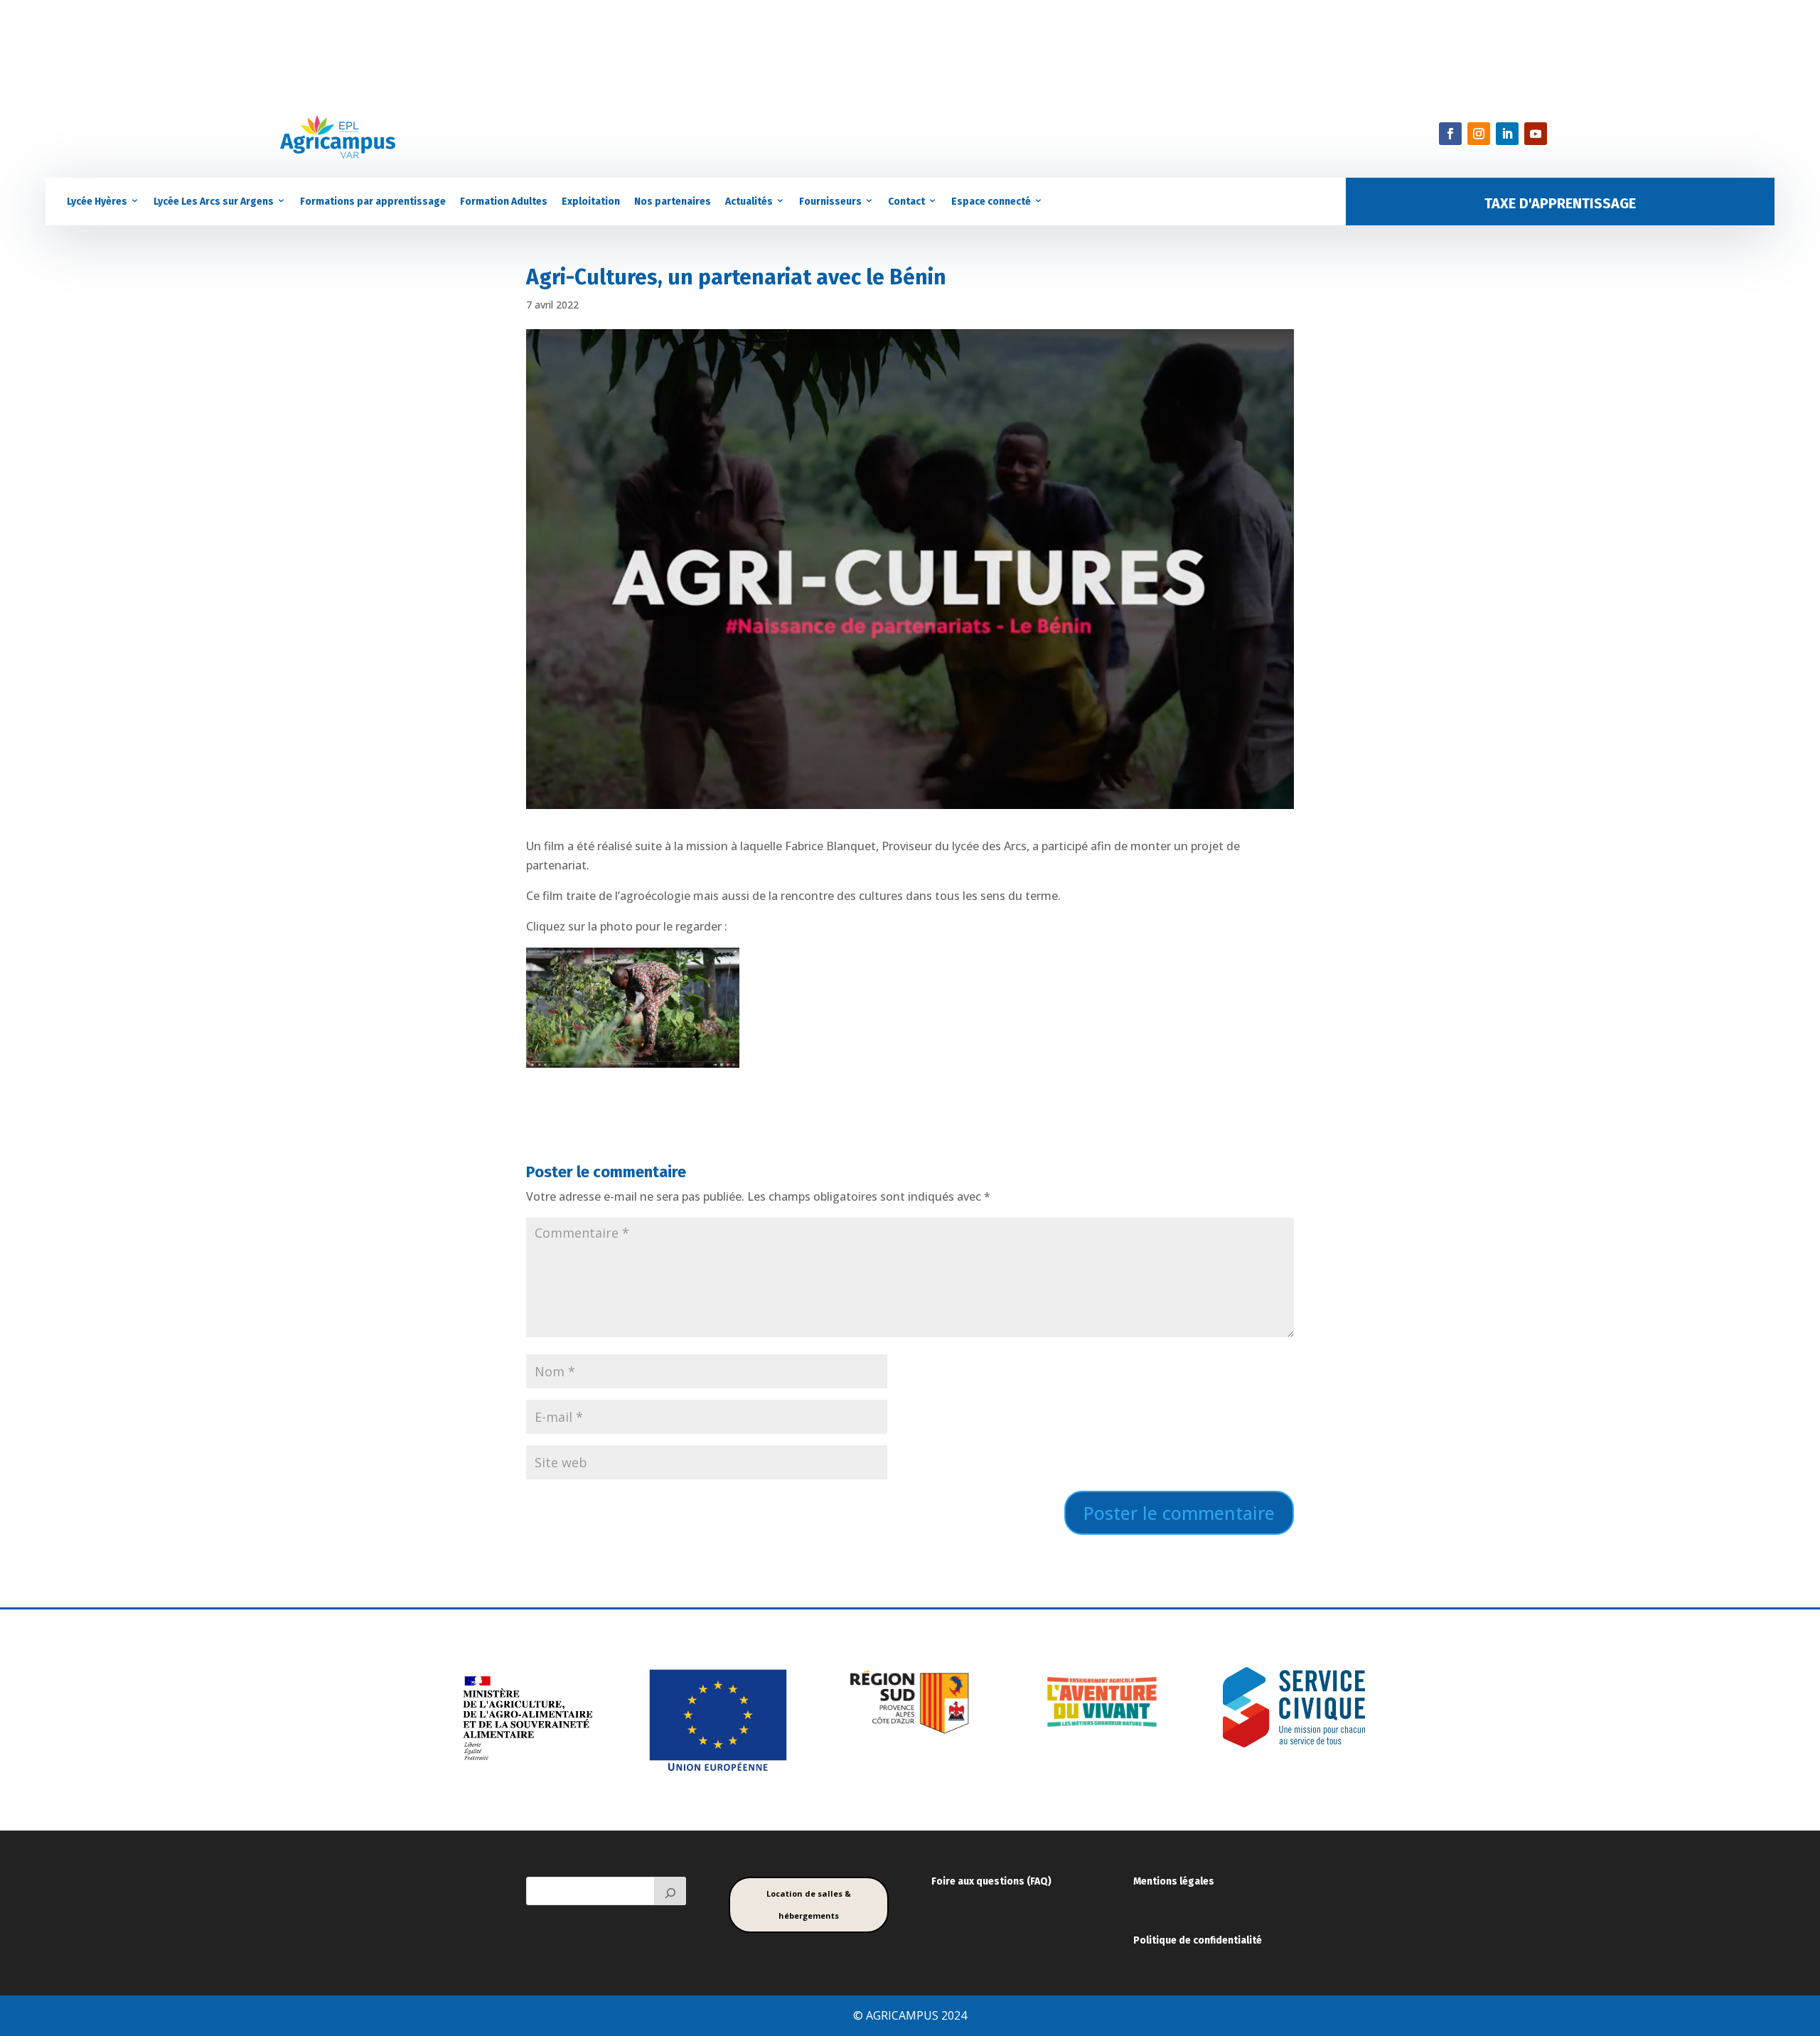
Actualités (749, 202)
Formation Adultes (504, 202)
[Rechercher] (670, 1891)
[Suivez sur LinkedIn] (1507, 134)
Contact (906, 202)
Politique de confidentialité (1198, 1940)
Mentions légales (1174, 1881)
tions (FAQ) (1026, 1881)
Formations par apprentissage (373, 202)
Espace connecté (991, 202)
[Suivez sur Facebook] (1450, 134)
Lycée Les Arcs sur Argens (214, 202)
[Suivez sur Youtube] (1536, 134)
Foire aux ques (965, 1881)
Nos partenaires (673, 202)
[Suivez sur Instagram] (1479, 134)
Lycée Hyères (97, 202)
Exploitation (591, 202)
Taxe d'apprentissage (1560, 203)
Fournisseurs (830, 202)
